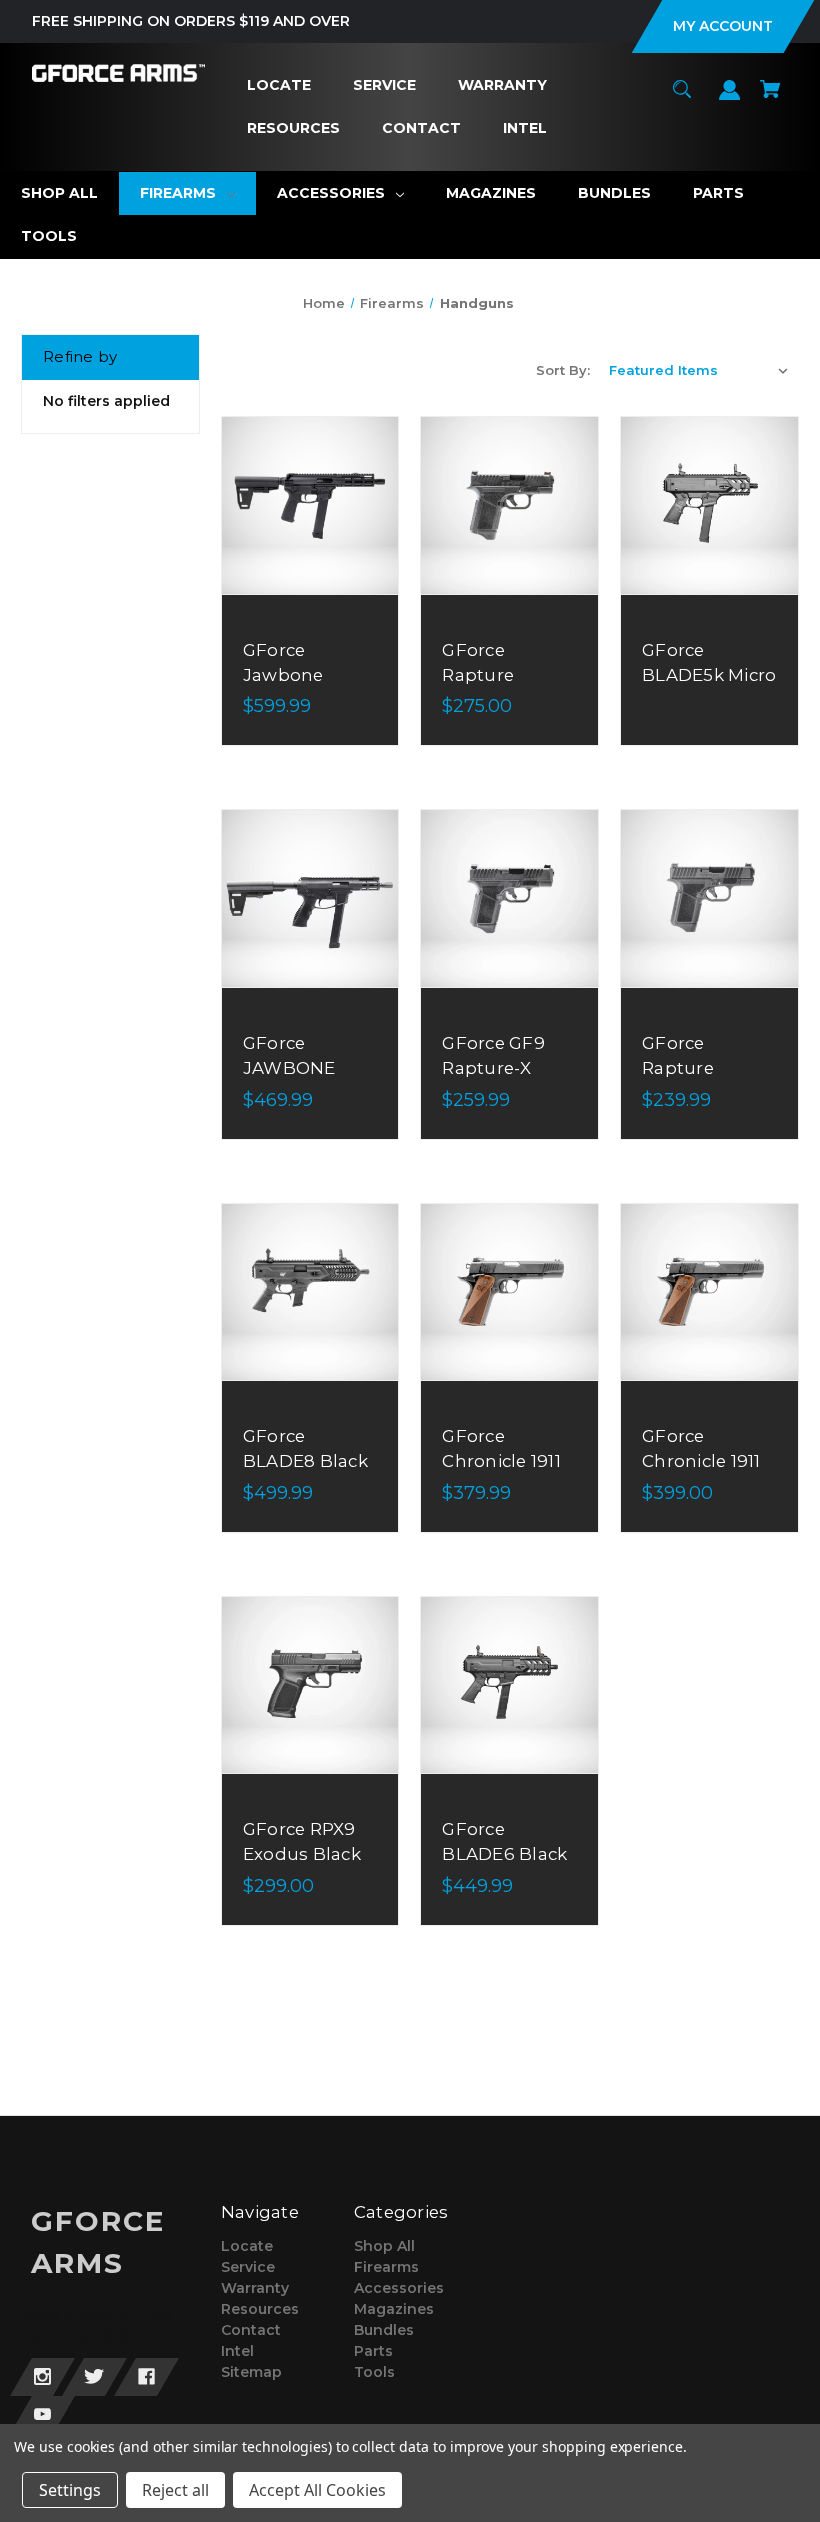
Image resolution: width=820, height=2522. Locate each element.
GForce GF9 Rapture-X (493, 1055)
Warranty (255, 2288)
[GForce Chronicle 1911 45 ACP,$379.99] (509, 1292)
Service (248, 2267)
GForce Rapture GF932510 (684, 1068)
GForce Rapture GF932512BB (497, 675)
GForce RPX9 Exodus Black (302, 1841)
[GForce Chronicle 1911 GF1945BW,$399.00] (709, 1292)
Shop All (384, 2246)
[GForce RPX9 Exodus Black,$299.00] (310, 1685)
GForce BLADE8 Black (305, 1448)
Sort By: (563, 370)
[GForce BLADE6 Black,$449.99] (509, 1685)
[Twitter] (94, 2377)
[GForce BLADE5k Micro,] (709, 505)
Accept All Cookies (317, 2490)
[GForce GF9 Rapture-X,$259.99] (509, 898)
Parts (373, 2351)
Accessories (399, 2288)
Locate (247, 2246)
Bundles (384, 2330)
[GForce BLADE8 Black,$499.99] (310, 1292)
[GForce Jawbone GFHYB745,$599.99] (310, 505)
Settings (70, 2490)
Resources (260, 2309)
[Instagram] (42, 2377)
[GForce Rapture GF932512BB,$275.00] (509, 505)
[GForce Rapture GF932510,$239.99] (709, 898)
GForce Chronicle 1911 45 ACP (501, 1461)
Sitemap (251, 2372)
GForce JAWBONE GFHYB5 (289, 1068)
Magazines (394, 2309)
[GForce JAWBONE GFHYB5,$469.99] (310, 898)
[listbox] (699, 370)
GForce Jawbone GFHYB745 (290, 675)
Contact (251, 2330)
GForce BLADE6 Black (504, 1841)
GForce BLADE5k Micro (709, 662)
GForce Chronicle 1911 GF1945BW (701, 1461)
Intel (237, 2351)
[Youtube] (42, 2415)
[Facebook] (146, 2377)
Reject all (175, 2490)
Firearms (386, 2267)
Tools (374, 2372)
